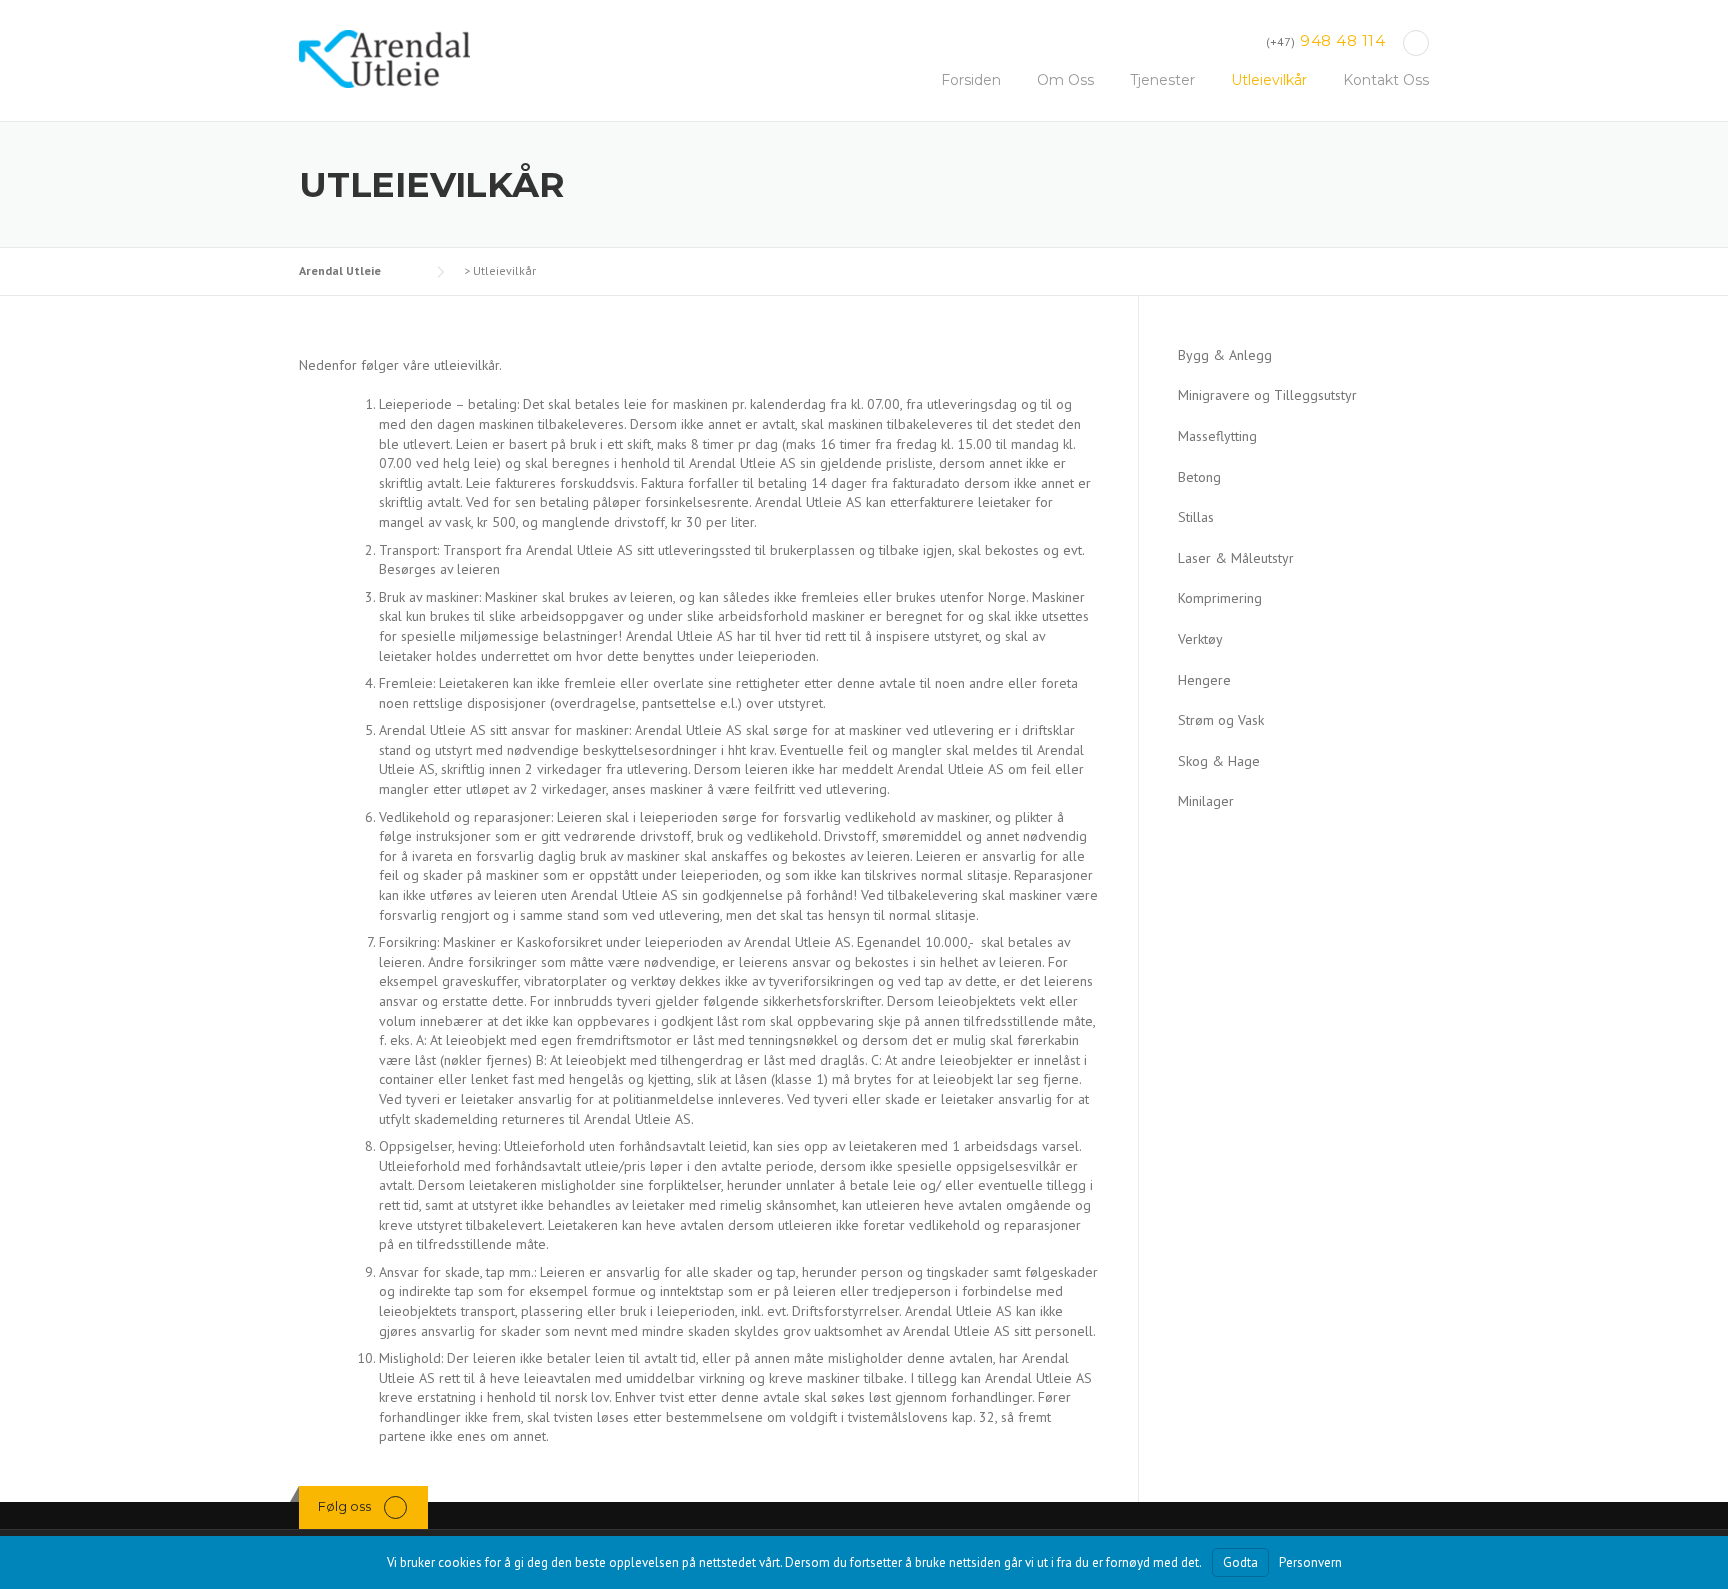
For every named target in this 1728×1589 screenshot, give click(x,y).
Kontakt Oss (1386, 80)
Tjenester (1162, 80)
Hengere (1204, 680)
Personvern (1310, 1562)
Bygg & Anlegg (1225, 355)
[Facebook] (1416, 42)
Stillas (1196, 517)
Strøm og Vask (1221, 720)
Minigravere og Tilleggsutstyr (1267, 395)
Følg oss (344, 1506)
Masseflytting (1217, 436)
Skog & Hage (1219, 761)
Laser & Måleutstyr (1236, 558)
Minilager (1206, 801)
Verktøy (1200, 639)
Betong (1199, 477)
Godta (1240, 1562)
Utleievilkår (1269, 80)
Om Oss (1065, 80)
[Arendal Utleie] (384, 58)
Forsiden (971, 80)
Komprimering (1220, 598)
